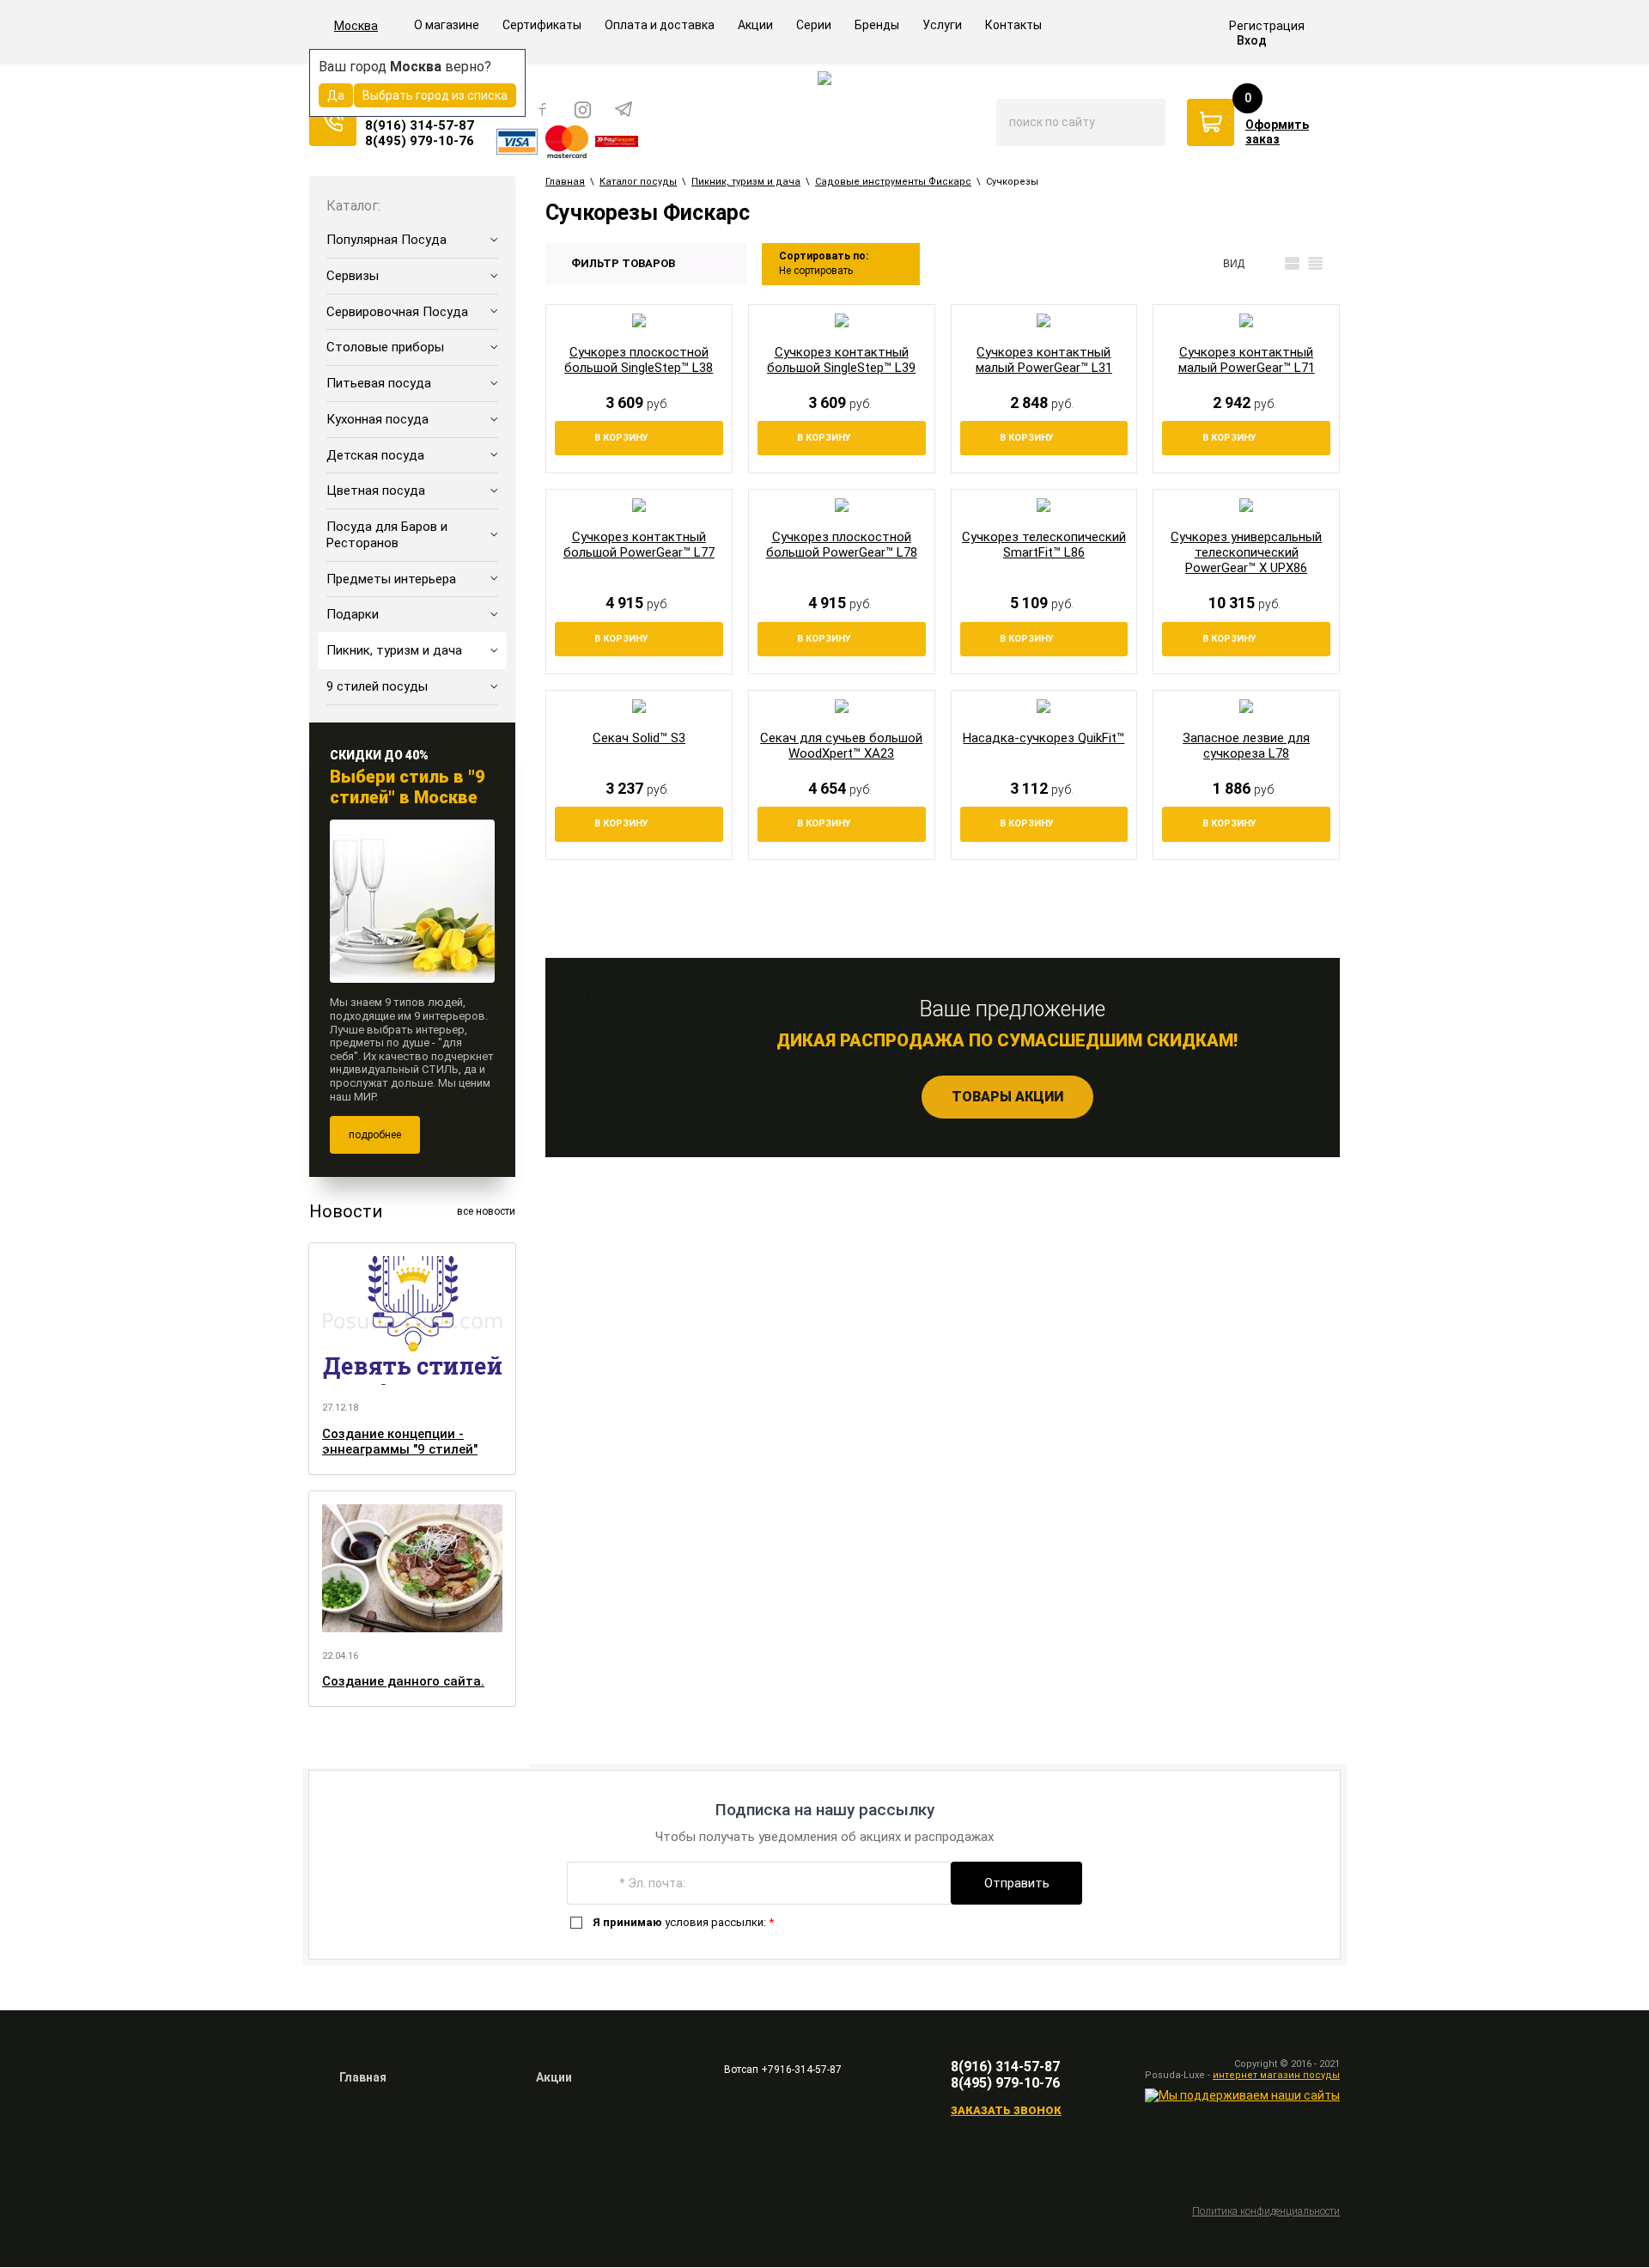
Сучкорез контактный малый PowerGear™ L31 (1044, 360)
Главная (565, 182)
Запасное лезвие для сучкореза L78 (1246, 746)
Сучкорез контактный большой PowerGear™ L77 (639, 545)
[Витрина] (1269, 264)
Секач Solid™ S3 (639, 738)
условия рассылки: (683, 1922)
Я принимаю (627, 1922)
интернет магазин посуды (1276, 2075)
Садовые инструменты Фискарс (893, 182)
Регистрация (1267, 26)
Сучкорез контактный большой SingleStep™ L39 (841, 360)
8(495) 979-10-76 (420, 141)
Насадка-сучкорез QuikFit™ (1044, 738)
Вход (1252, 40)
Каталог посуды (638, 182)
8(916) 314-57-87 (420, 125)
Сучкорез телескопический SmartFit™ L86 (1044, 545)
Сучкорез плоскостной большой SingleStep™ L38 (639, 360)
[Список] (1292, 264)
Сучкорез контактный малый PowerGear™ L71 (1247, 360)
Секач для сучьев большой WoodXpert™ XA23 (841, 746)
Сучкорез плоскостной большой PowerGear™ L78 (842, 545)
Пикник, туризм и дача (746, 182)
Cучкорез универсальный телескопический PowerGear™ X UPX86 (1246, 552)
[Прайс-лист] (1315, 264)
